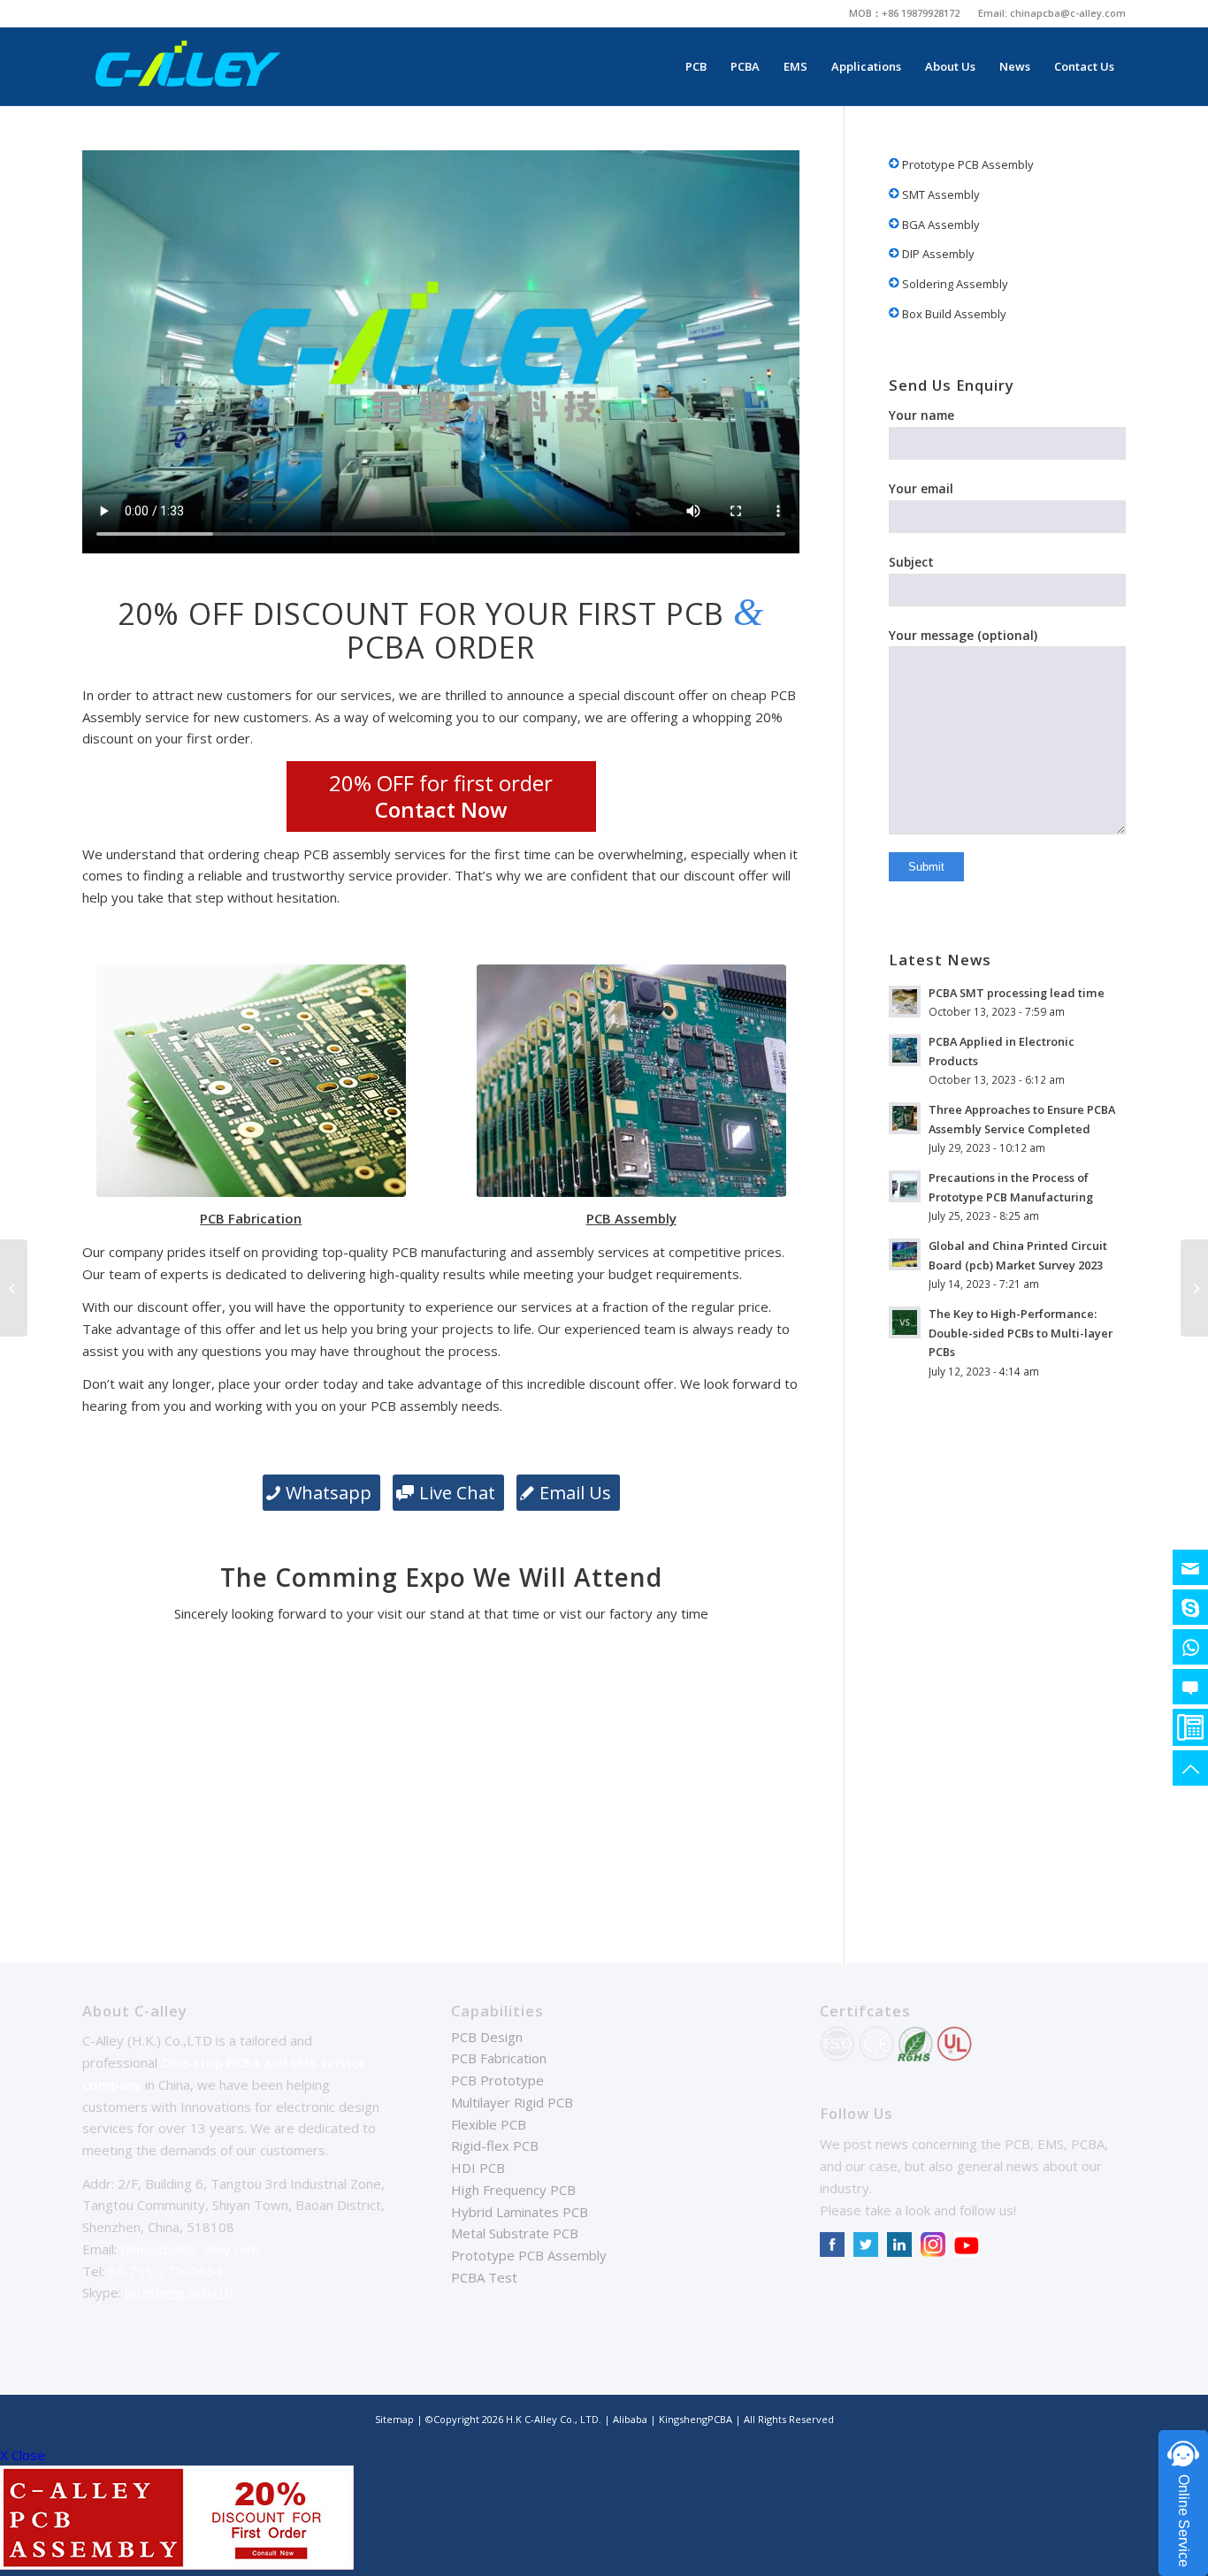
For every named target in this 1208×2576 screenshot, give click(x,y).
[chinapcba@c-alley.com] (1190, 1567)
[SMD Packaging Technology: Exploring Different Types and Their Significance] (14, 1288)
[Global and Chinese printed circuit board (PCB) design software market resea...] (1194, 1288)
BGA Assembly (940, 225)
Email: (994, 13)
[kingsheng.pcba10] (1190, 1607)
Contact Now (441, 809)
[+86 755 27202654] (1190, 1727)
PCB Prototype (497, 2080)
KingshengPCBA (696, 2419)
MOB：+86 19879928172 (904, 13)
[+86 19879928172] (1190, 1647)
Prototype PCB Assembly (967, 164)
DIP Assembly (937, 254)
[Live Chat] (1190, 1687)
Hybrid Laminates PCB (520, 2212)
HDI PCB (478, 2168)
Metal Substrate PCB (515, 2233)
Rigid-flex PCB (495, 2145)
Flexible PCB (489, 2124)
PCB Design (487, 2037)
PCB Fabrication (499, 2058)
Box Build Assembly (953, 314)
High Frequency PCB (513, 2190)
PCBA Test (484, 2277)
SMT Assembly (940, 194)
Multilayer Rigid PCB (512, 2102)
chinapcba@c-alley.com (1068, 13)
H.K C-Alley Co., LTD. (554, 2419)
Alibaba (631, 2419)
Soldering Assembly (954, 284)
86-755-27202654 (165, 2271)
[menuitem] (905, 13)
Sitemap (394, 2419)
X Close (23, 2455)
